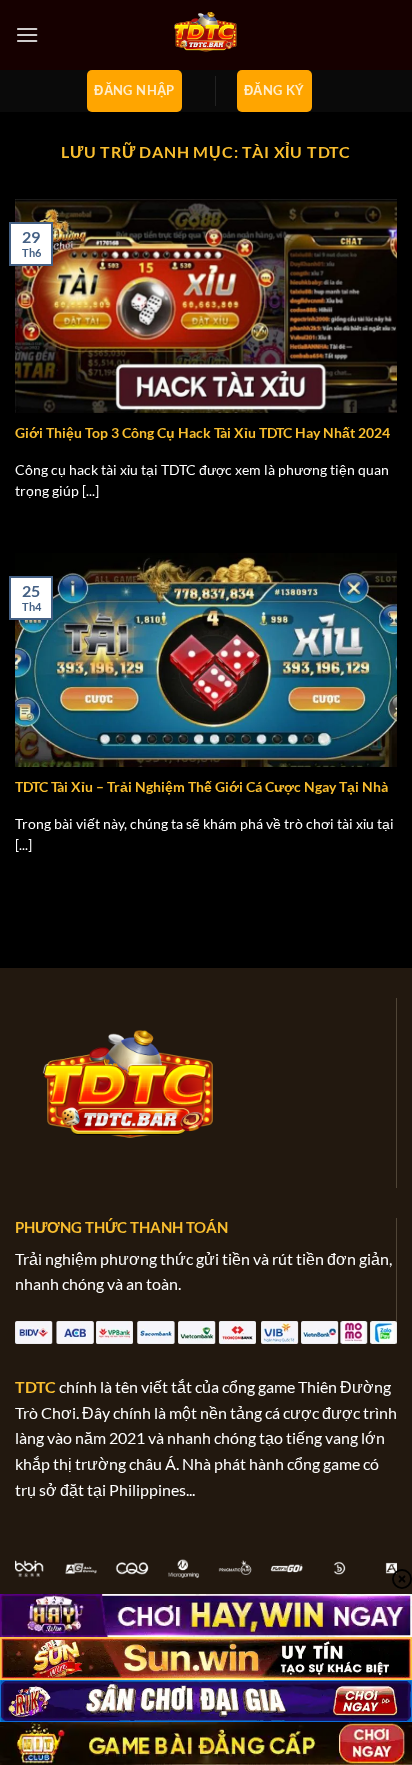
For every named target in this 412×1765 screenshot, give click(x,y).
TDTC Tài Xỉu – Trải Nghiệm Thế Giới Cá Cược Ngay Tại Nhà (201, 787)
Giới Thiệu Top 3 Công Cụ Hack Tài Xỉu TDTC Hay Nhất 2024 (202, 433)
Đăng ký (274, 90)
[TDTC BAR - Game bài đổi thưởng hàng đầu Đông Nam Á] (206, 35)
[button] (27, 34)
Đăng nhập (134, 90)
